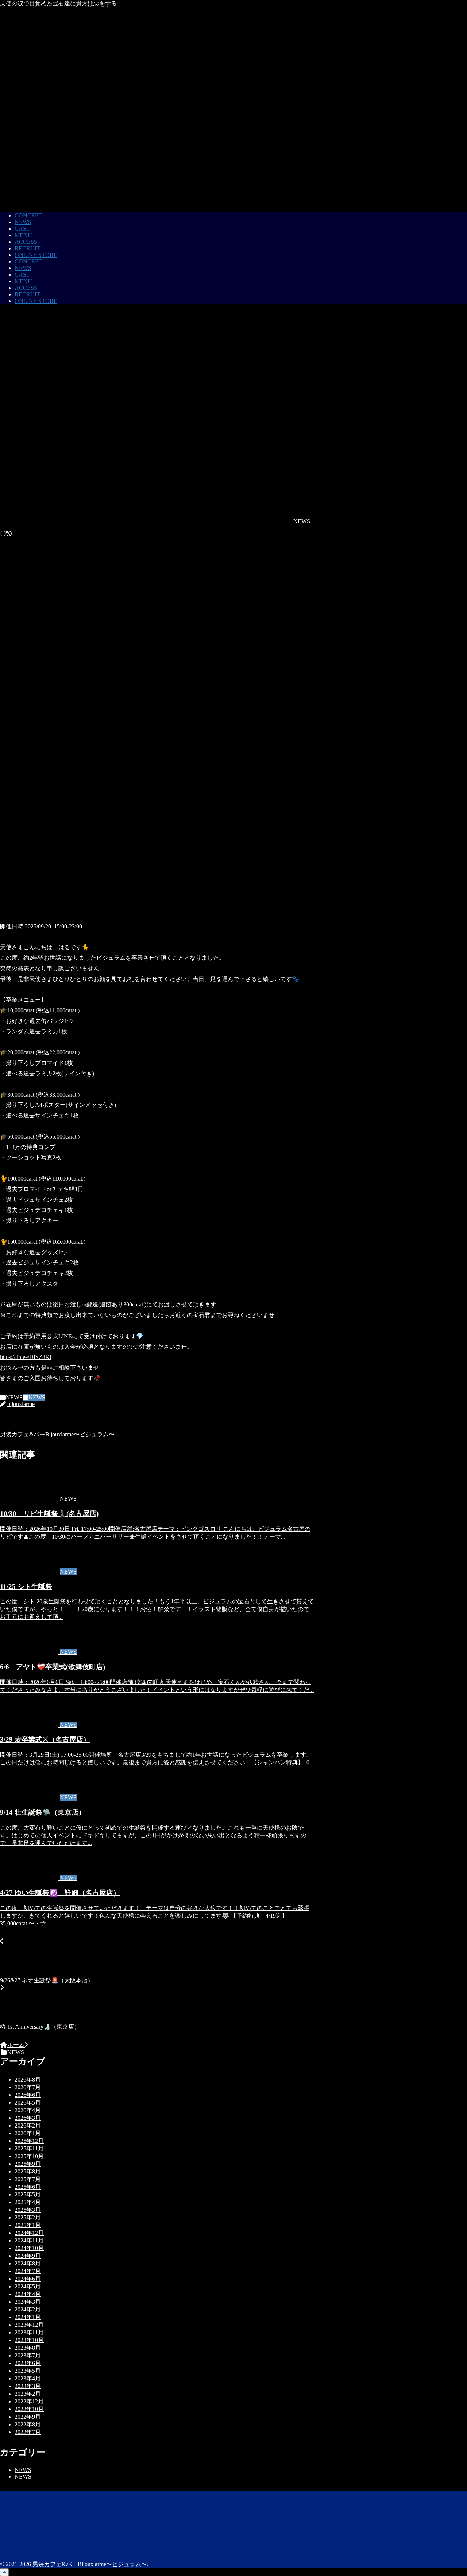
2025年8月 (28, 2171)
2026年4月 (28, 2110)
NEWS (14, 1397)
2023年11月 (29, 2332)
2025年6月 (28, 2187)
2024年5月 (28, 2286)
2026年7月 (28, 2087)
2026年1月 (28, 2133)
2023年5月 (28, 2371)
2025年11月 (29, 2148)
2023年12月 (29, 2325)
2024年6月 (28, 2279)
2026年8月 (28, 2080)
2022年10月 (29, 2409)
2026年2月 (28, 2126)
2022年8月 (28, 2424)
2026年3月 (28, 2118)
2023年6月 (28, 2363)
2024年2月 (28, 2309)
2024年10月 (29, 2248)
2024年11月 (29, 2240)
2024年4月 (28, 2294)
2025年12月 (29, 2141)
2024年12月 (29, 2233)
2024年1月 (28, 2317)
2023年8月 (28, 2348)
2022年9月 (28, 2417)
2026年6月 (28, 2095)
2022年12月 (29, 2401)
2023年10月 (29, 2340)
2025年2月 (28, 2217)
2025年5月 (28, 2194)
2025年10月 (29, 2156)
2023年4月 (28, 2378)
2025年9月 (28, 2164)
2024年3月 (28, 2302)
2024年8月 (28, 2263)
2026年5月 (28, 2103)
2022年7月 (28, 2432)
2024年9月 (28, 2256)
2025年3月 (28, 2210)
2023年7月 (28, 2355)
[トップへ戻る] (4, 2572)
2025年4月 (28, 2202)
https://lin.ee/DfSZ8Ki (26, 1357)
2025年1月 (28, 2225)
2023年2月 (28, 2394)
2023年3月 (28, 2386)
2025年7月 (28, 2179)
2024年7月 (28, 2271)
